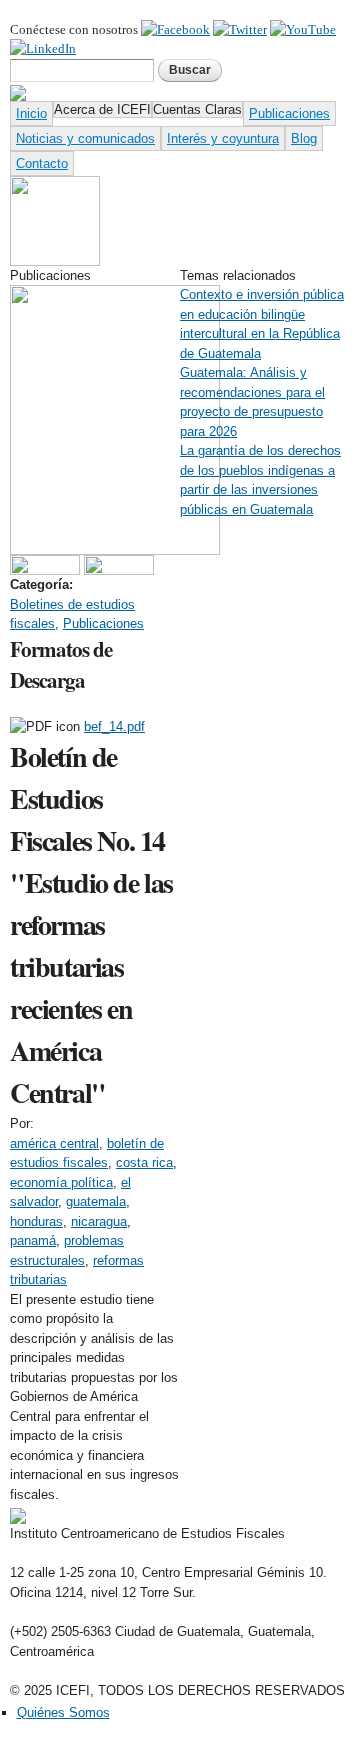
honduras (36, 1221)
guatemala (96, 1201)
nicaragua (99, 1221)
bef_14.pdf (114, 726)
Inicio (31, 113)
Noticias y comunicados (85, 138)
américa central (54, 1143)
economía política (61, 1182)
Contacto (42, 163)
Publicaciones (289, 113)
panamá (33, 1240)
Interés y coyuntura (223, 138)
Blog (304, 138)
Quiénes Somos (63, 1712)
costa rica (144, 1162)
